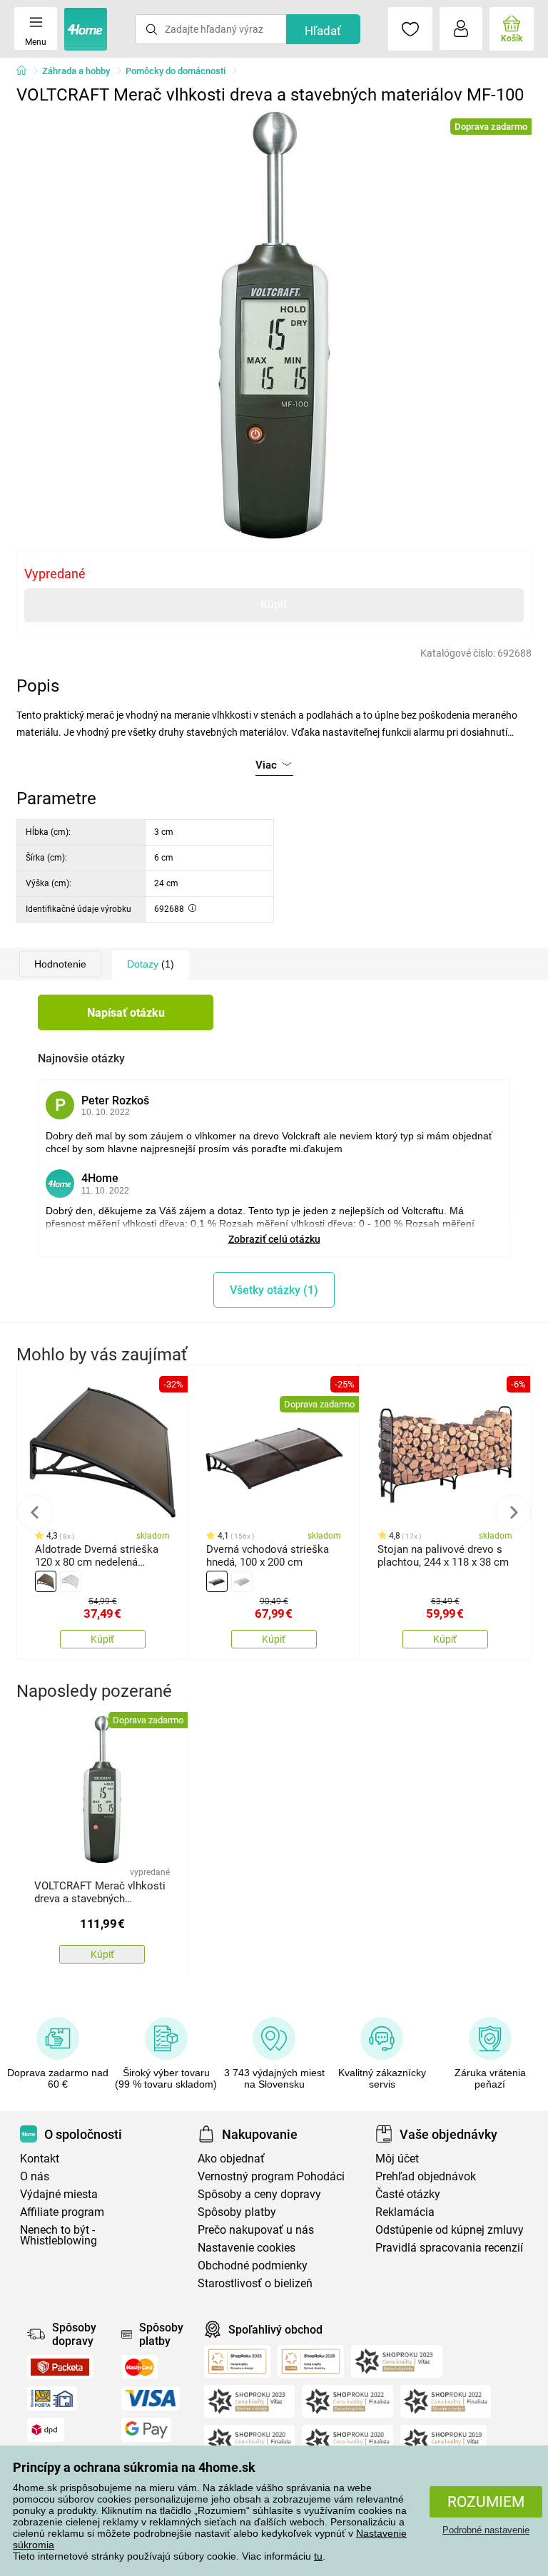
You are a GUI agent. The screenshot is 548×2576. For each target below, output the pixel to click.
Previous (35, 1512)
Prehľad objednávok (426, 2176)
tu (318, 2556)
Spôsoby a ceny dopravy (259, 2194)
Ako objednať (231, 2159)
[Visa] (151, 2398)
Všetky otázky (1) (274, 1290)
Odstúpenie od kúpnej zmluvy (450, 2230)
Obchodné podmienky (253, 2265)
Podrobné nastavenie (486, 2530)
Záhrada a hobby (76, 71)
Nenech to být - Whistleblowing (59, 2235)
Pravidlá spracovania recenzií (449, 2248)
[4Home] (26, 71)
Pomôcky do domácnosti (176, 71)
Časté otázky (408, 2194)
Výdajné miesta (59, 2194)
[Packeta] (60, 2367)
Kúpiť (274, 604)
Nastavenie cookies (247, 2248)
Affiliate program (62, 2212)
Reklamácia (405, 2212)
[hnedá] (46, 1581)
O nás (35, 2176)
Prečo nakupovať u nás (256, 2230)
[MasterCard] (139, 2367)
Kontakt (40, 2159)
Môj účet (397, 2159)
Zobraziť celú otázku (274, 1239)
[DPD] (46, 2430)
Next (513, 1512)
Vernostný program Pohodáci (271, 2176)
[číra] (71, 1581)
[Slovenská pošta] (52, 2398)
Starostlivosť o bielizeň (255, 2283)
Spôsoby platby (237, 2212)
